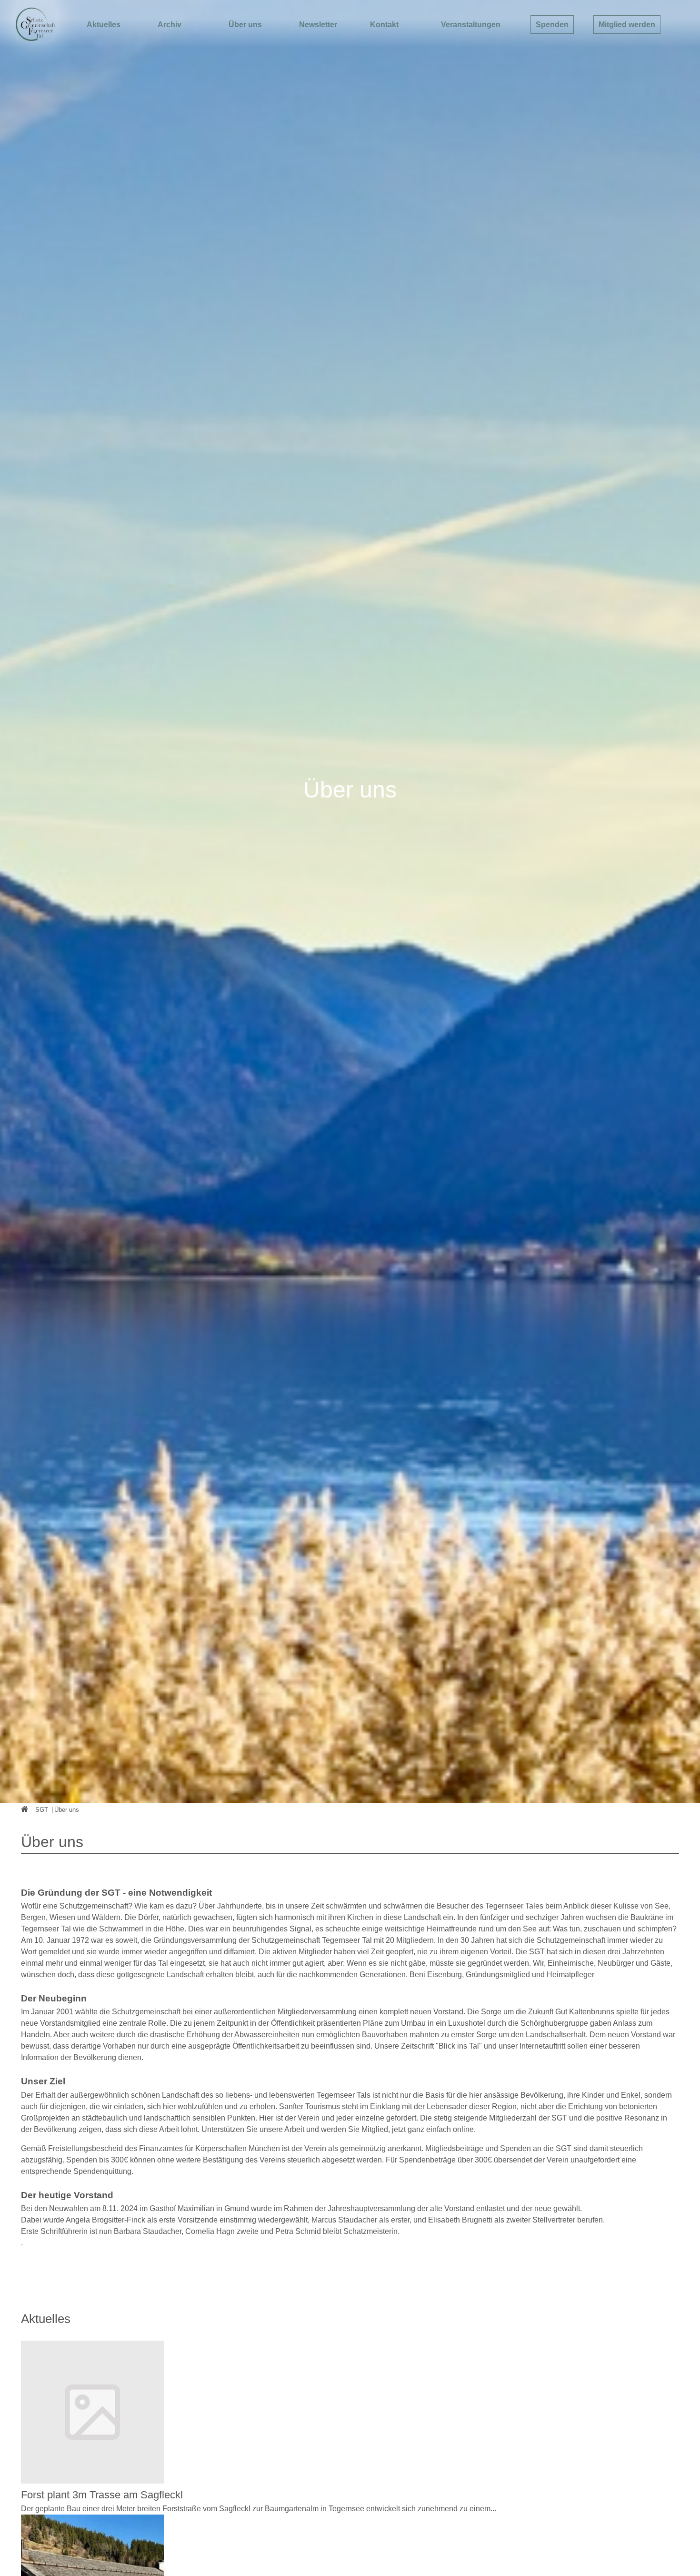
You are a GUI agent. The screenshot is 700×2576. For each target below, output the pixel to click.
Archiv (170, 25)
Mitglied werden (627, 25)
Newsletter (318, 25)
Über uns (245, 25)
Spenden (552, 25)
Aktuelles (104, 25)
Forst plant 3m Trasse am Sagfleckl (102, 2495)
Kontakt (384, 25)
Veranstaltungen (471, 25)
